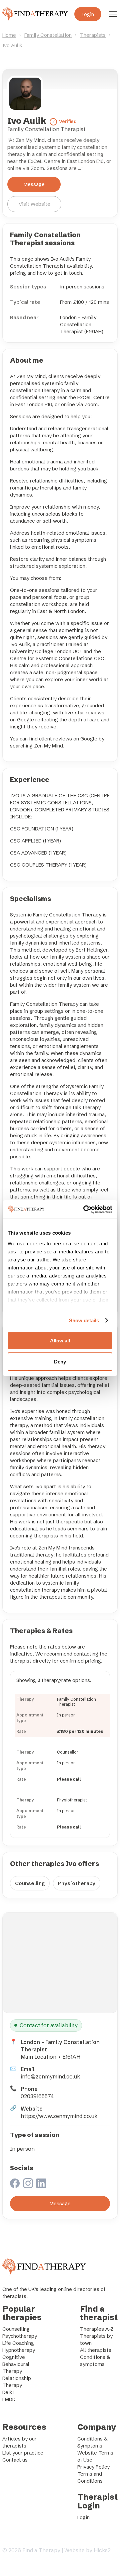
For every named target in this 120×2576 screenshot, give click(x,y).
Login (88, 14)
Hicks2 (102, 2550)
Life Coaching (18, 2343)
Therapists (93, 35)
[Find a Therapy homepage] (35, 14)
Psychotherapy (20, 2336)
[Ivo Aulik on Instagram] (28, 2184)
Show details (84, 1320)
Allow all (60, 1341)
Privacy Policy (93, 2467)
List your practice (23, 2453)
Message (34, 184)
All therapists (96, 2350)
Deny (60, 1362)
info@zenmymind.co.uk (50, 2076)
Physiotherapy (77, 1883)
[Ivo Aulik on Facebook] (15, 2184)
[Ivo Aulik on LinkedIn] (41, 2184)
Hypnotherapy (19, 2350)
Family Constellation (48, 35)
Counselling (30, 1883)
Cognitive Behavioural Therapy (16, 2364)
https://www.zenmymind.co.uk (59, 2116)
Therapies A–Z (97, 2329)
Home (9, 35)
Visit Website (34, 204)
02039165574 (37, 2096)
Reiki (8, 2392)
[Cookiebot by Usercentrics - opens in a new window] (85, 1210)
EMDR (9, 2399)
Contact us (15, 2460)
